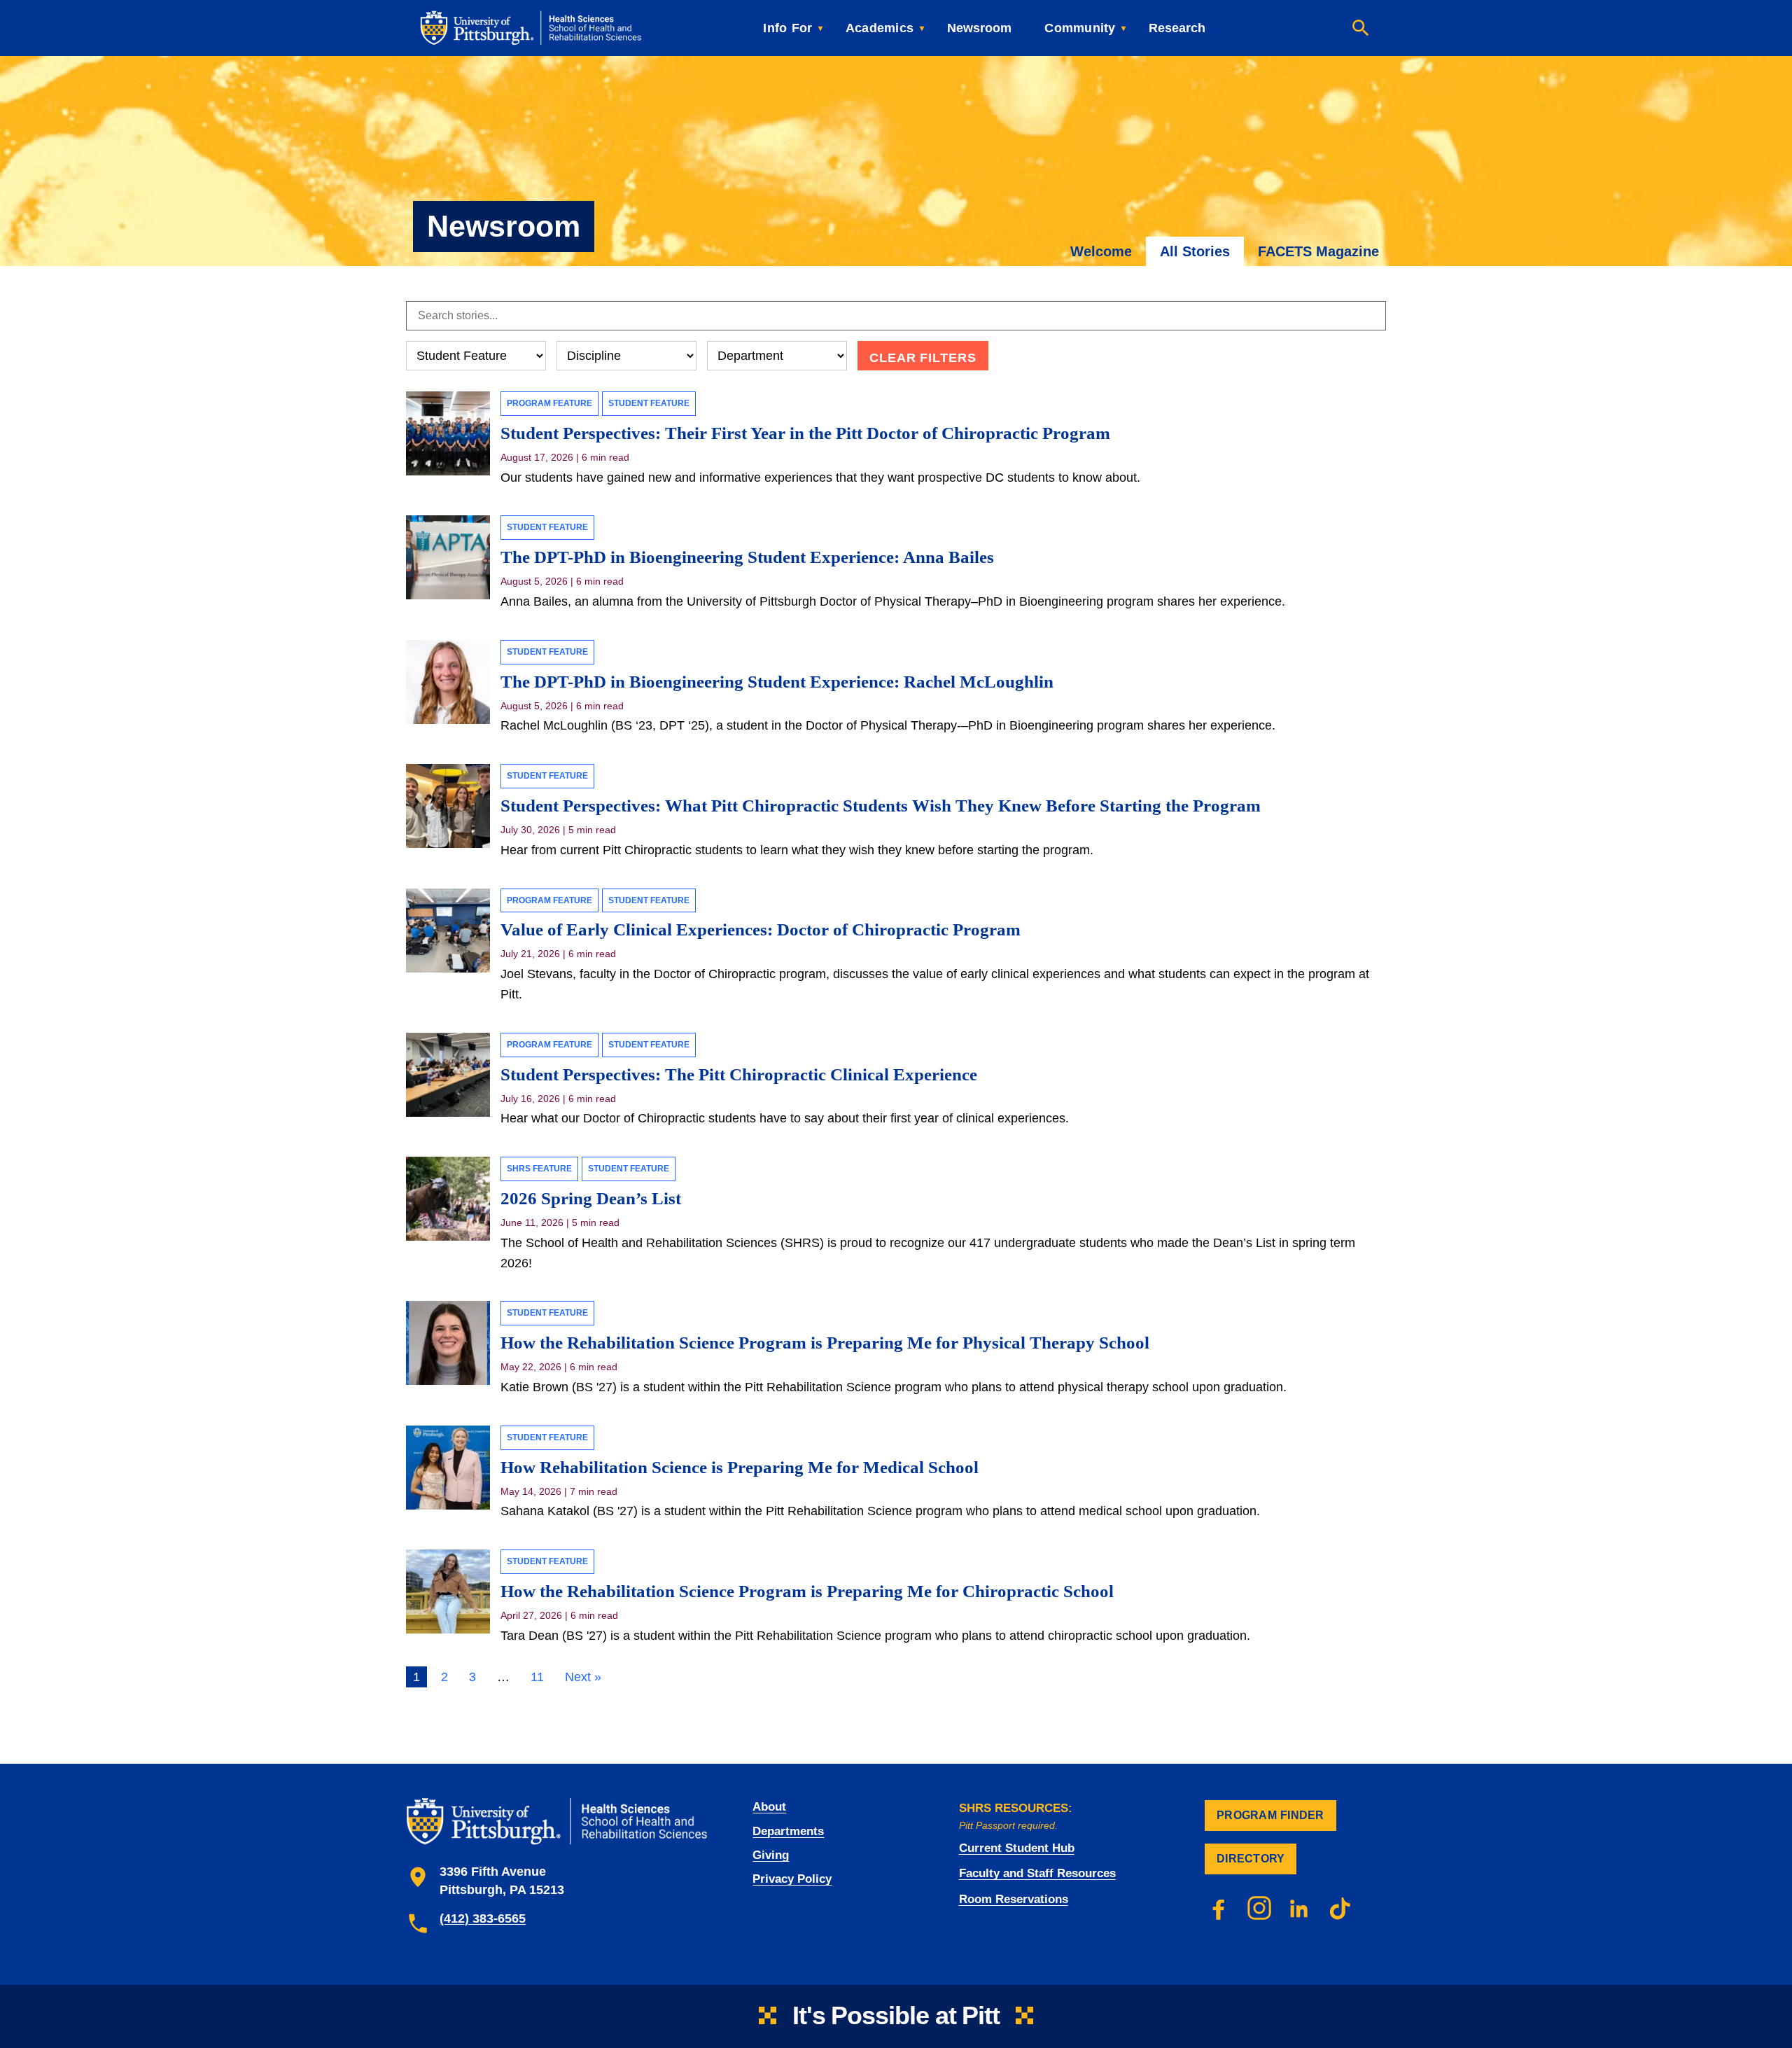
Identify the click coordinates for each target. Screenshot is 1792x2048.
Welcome (1101, 251)
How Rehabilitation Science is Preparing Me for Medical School (740, 1467)
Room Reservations (1014, 1899)
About (769, 1807)
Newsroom (979, 28)
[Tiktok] (1340, 1908)
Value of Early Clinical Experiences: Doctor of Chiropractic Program (761, 929)
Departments (788, 1831)
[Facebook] (1219, 1908)
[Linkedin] (1300, 1908)
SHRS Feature (539, 1169)
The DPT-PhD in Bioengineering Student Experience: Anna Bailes (749, 557)
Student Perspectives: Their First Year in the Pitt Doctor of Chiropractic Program (805, 433)
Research (1177, 28)
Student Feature (649, 403)
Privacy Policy (792, 1879)
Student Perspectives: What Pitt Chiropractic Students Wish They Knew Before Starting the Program (883, 806)
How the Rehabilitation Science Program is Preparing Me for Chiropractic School (807, 1591)
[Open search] (1361, 28)
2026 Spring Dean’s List (591, 1198)
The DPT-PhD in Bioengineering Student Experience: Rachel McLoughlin (777, 682)
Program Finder (1270, 1815)
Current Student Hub (1017, 1848)
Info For (787, 28)
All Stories (1195, 251)
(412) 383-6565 (483, 1918)
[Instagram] (1259, 1908)
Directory (1251, 1859)
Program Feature (549, 403)
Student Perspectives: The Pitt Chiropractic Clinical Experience (739, 1074)
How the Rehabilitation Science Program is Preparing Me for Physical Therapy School (825, 1343)
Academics (880, 28)
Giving (771, 1855)
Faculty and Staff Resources (1037, 1873)
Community (1080, 28)
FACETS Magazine (1318, 251)
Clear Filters (923, 358)
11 (537, 1677)
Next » (583, 1677)
